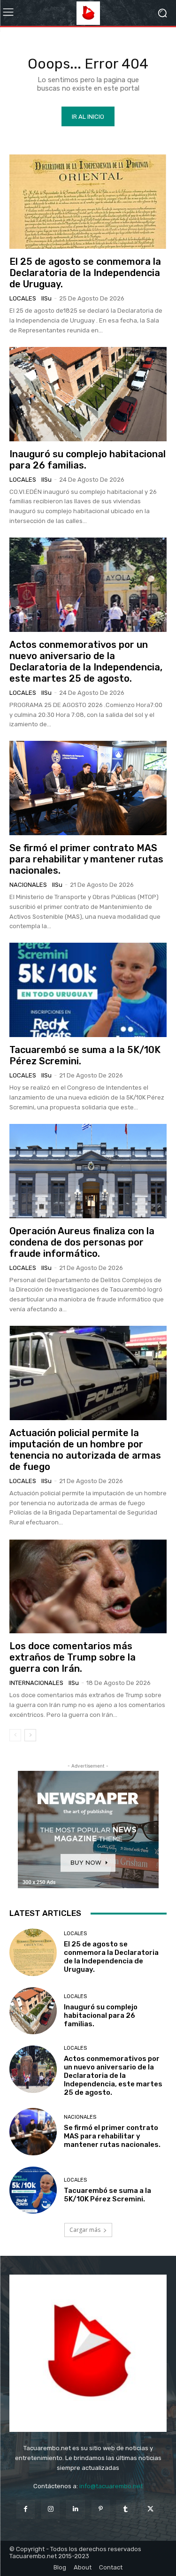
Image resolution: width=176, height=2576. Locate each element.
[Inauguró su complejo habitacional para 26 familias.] (88, 394)
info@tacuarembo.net (111, 2486)
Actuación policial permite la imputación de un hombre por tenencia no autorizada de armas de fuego (85, 1450)
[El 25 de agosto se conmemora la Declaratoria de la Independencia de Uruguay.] (88, 202)
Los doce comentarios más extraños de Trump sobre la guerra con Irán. (73, 1657)
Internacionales (36, 1683)
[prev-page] (15, 1735)
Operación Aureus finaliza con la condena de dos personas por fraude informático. (82, 1242)
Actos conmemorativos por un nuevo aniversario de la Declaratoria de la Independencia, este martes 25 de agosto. (86, 661)
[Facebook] (26, 2509)
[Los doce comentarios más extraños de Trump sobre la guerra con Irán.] (88, 1586)
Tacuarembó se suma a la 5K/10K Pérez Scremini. (107, 2195)
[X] (150, 2509)
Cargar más (85, 2230)
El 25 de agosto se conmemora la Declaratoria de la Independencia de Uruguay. (85, 273)
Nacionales (28, 885)
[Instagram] (50, 2509)
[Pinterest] (101, 2509)
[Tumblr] (126, 2509)
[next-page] (30, 1735)
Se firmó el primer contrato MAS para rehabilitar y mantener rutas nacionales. (86, 859)
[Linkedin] (75, 2509)
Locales (23, 298)
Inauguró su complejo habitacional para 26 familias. (101, 2015)
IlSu (46, 298)
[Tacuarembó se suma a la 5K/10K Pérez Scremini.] (88, 990)
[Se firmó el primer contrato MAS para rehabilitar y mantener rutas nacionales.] (88, 788)
